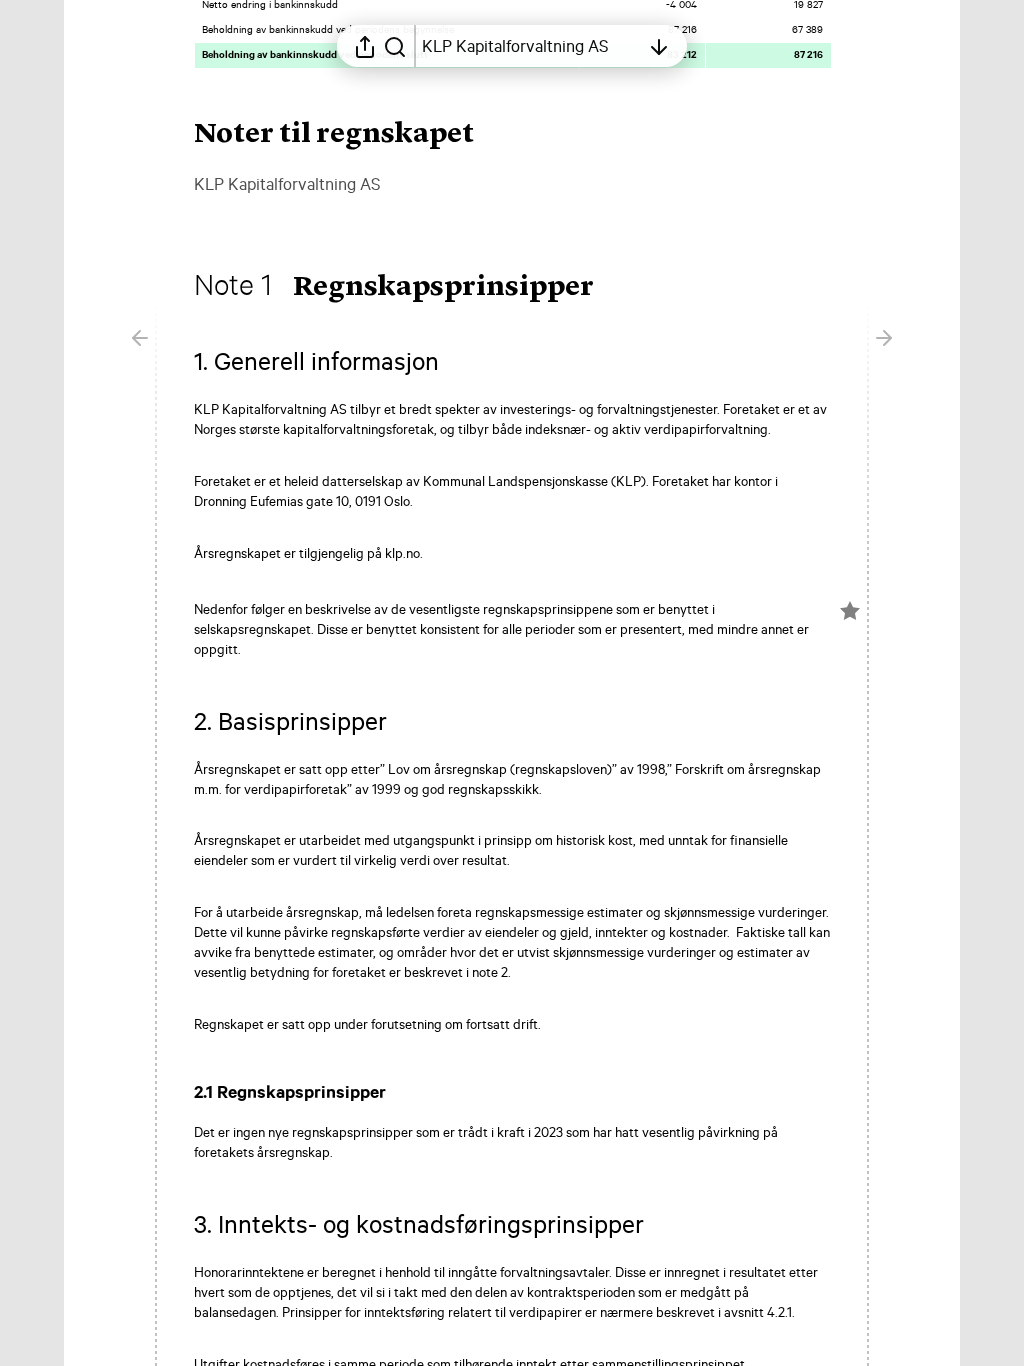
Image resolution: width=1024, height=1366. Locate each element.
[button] (412, 288)
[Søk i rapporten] (395, 46)
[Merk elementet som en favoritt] (850, 611)
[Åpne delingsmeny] (365, 46)
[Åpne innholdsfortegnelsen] (659, 46)
